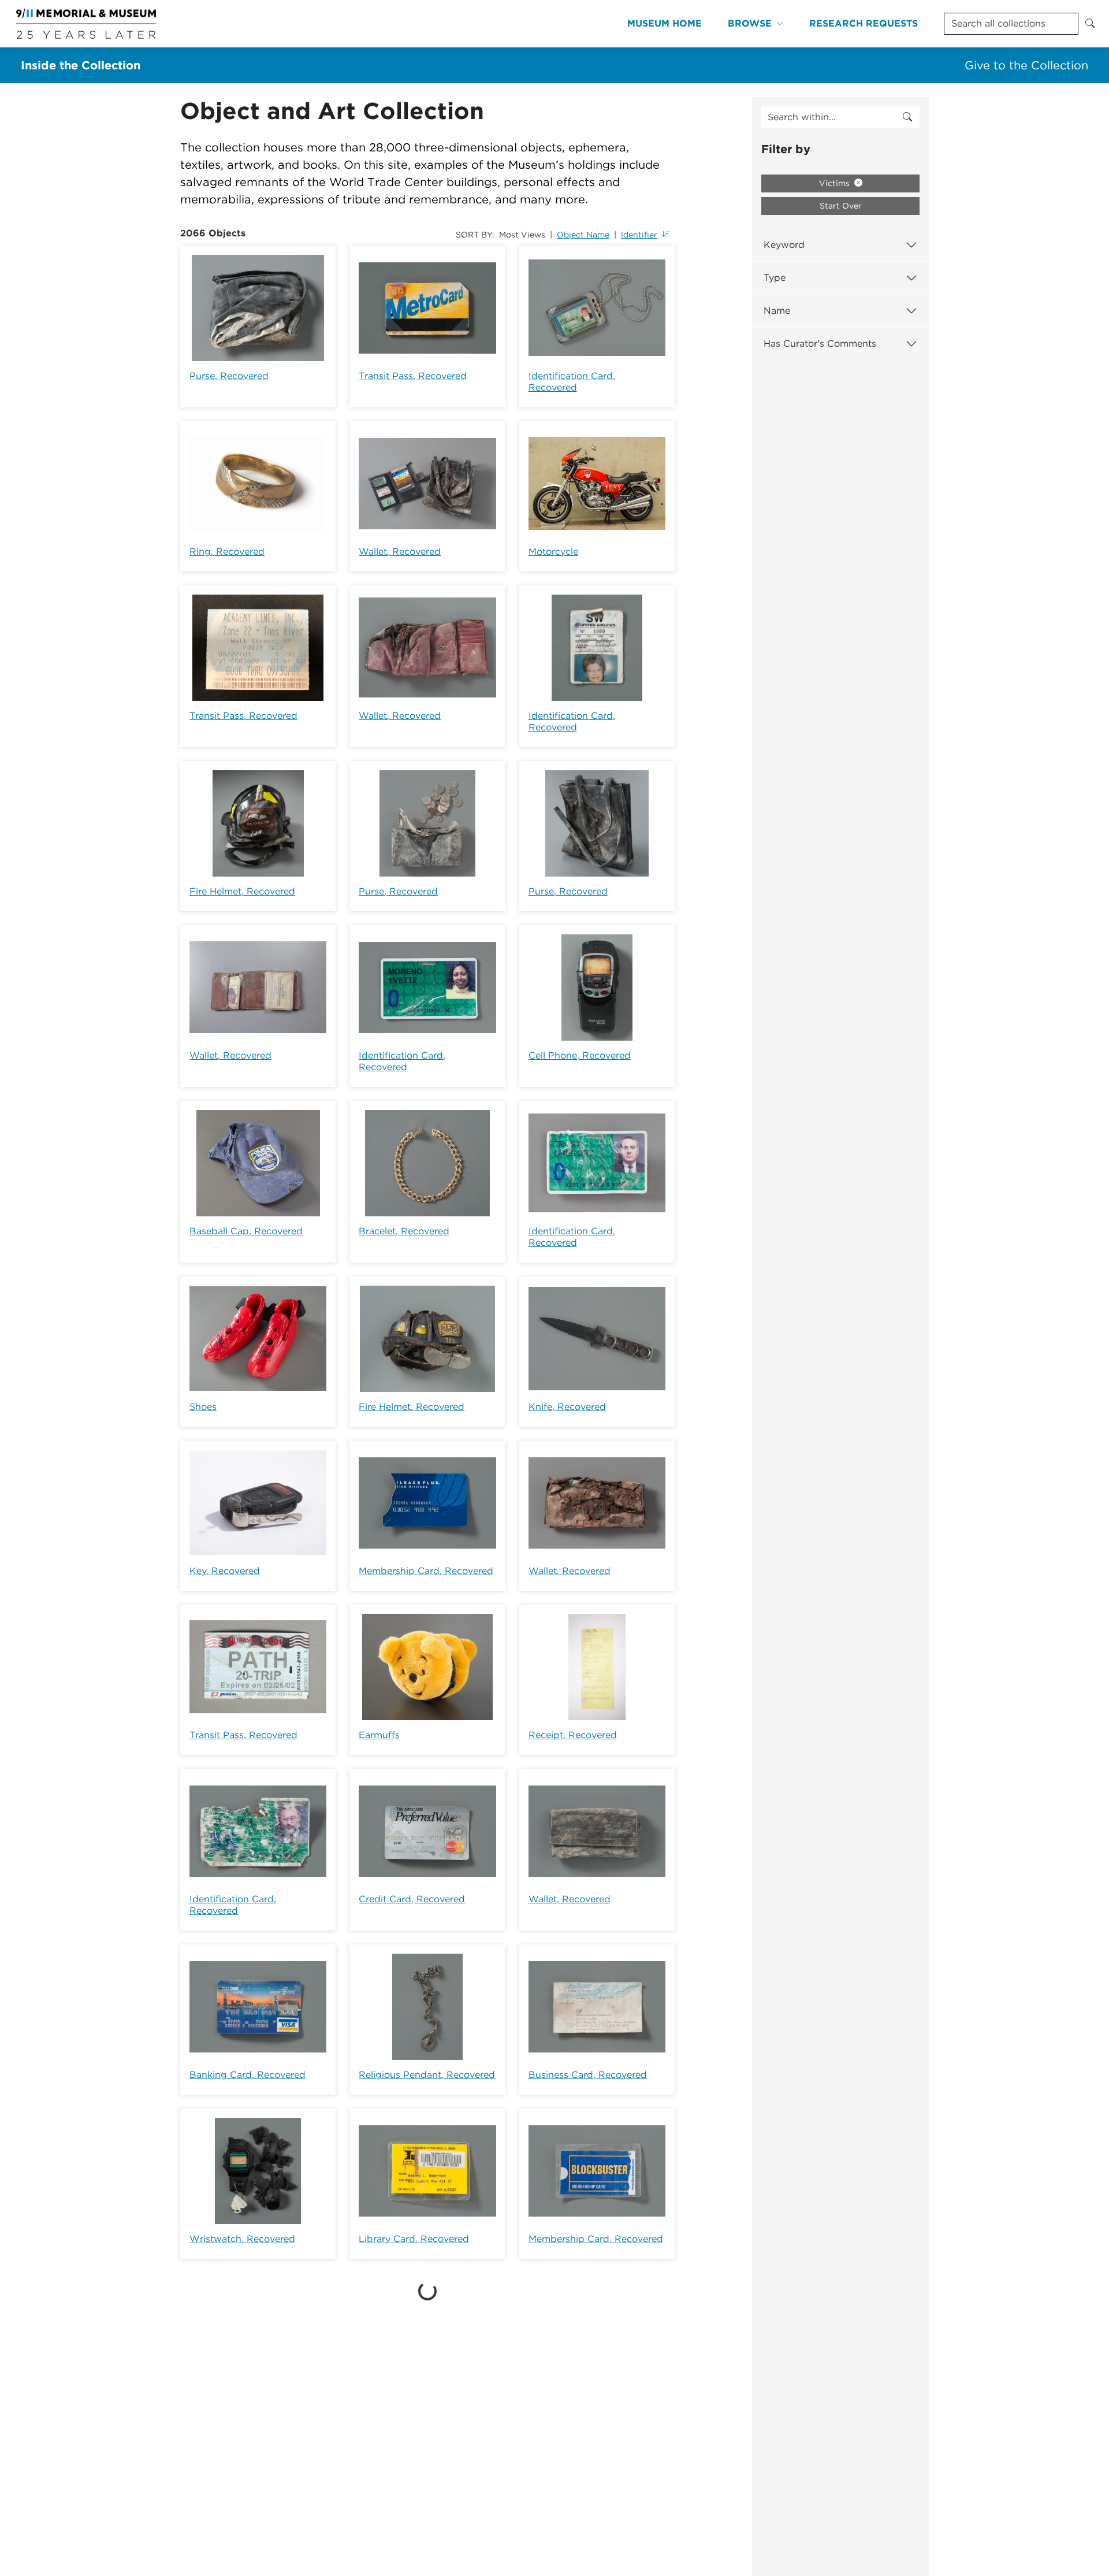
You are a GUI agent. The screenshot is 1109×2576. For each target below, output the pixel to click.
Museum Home (665, 23)
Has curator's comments (820, 344)
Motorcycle (553, 552)
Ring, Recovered (227, 552)
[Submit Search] (1090, 24)
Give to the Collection (1026, 65)
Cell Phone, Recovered (580, 1055)
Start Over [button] (841, 206)
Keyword (784, 245)
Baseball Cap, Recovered (246, 1231)
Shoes (203, 1407)
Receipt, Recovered (573, 1735)
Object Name (583, 235)
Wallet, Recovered (400, 552)
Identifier (639, 235)
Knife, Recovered (567, 1407)
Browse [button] (750, 23)
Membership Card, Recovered (426, 1571)
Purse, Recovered (229, 376)
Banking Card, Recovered (248, 2075)
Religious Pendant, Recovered (427, 2075)
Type (775, 278)
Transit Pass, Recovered (413, 376)
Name (777, 311)
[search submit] (907, 117)
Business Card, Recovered (588, 2075)
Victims (836, 183)
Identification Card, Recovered (572, 382)
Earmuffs (379, 1735)
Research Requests (864, 23)
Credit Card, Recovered (412, 1899)
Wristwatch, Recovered (242, 2239)
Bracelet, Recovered (404, 1231)
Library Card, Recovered (414, 2239)
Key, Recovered (225, 1571)
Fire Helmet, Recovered (242, 891)
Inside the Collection (81, 65)
